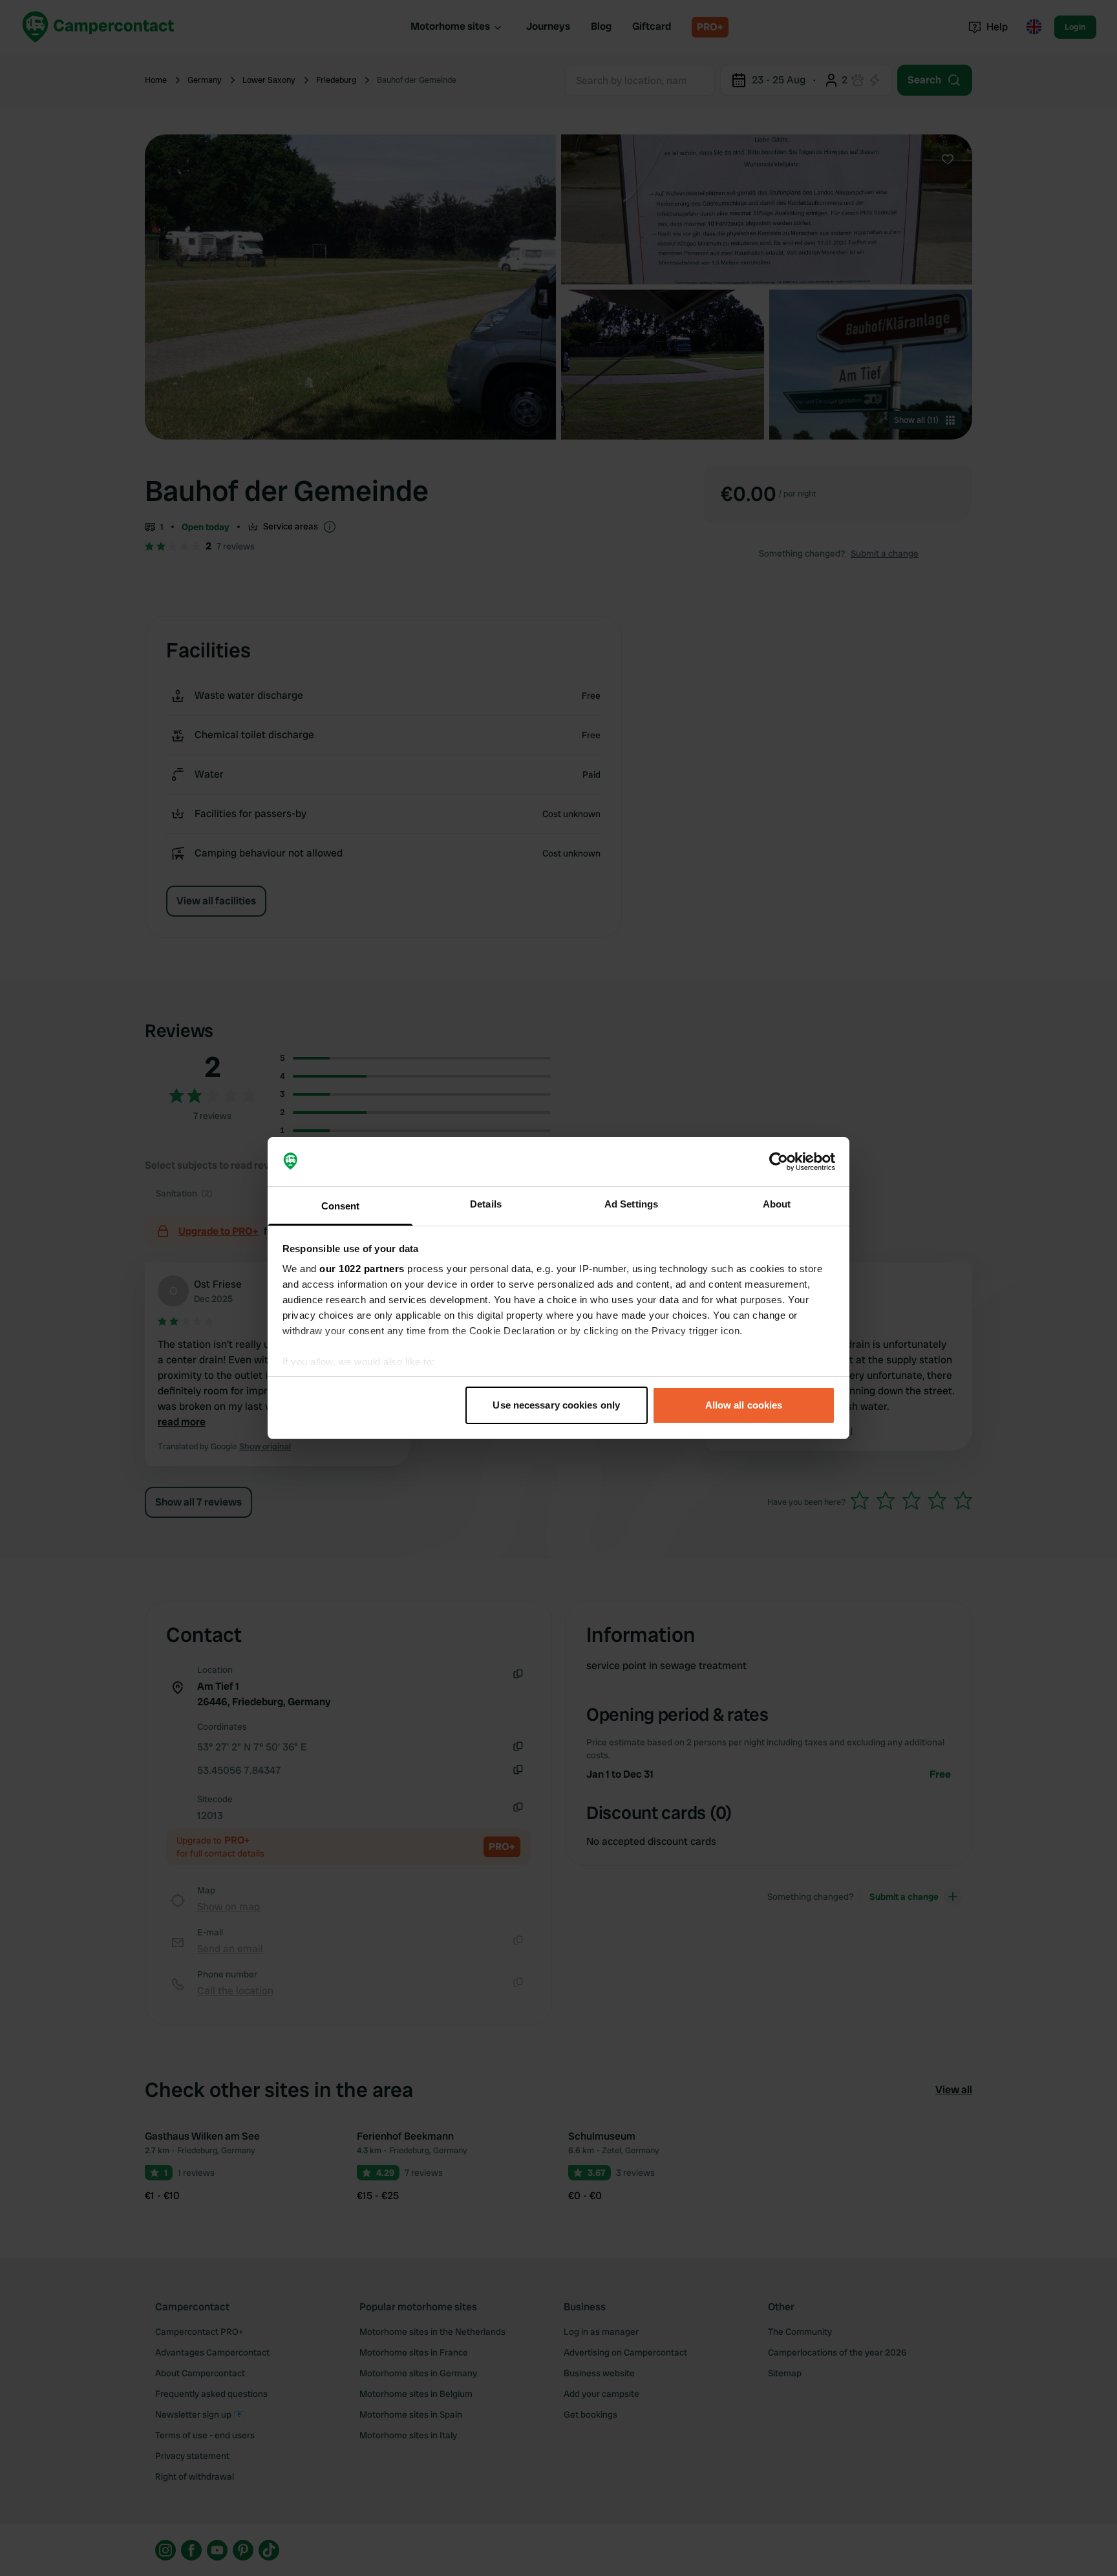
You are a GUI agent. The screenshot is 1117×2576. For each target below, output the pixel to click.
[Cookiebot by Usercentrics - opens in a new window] (779, 1162)
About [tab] (777, 1204)
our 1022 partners (362, 1269)
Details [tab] (486, 1204)
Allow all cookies (744, 1405)
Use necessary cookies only (556, 1405)
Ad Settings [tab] (631, 1204)
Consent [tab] (341, 1206)
